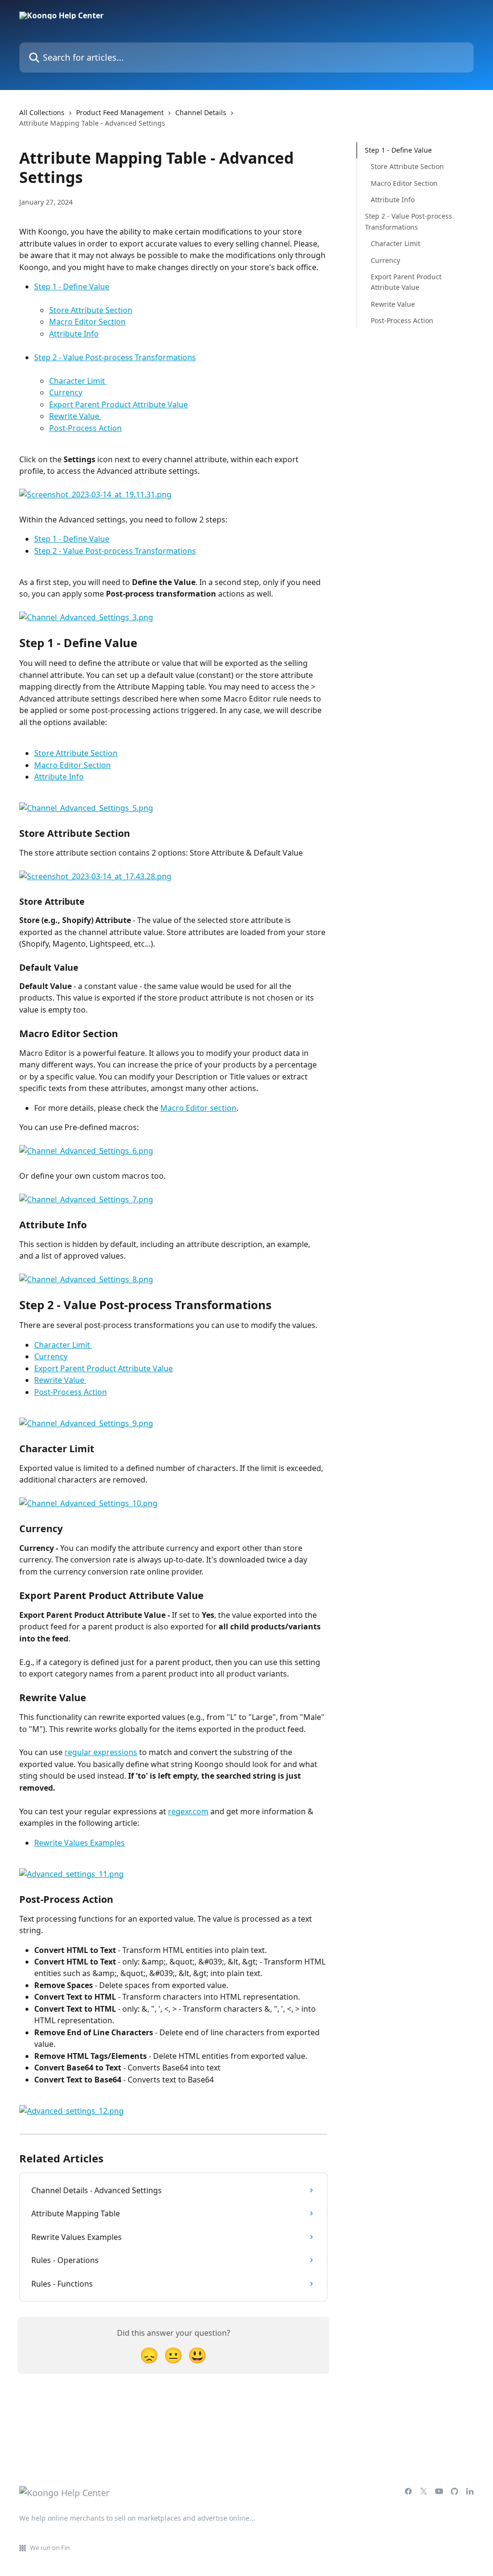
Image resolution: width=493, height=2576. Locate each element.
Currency (66, 392)
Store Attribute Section (91, 310)
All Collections (42, 112)
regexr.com (188, 1811)
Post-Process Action (85, 428)
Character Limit (78, 381)
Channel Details (201, 112)
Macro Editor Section (87, 322)
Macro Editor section (198, 1108)
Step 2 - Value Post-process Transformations (115, 357)
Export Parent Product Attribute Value (118, 404)
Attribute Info (74, 334)
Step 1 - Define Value (72, 286)
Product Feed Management (120, 112)
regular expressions (101, 1752)
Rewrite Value (75, 416)
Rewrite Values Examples (79, 1843)
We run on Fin (50, 2548)
